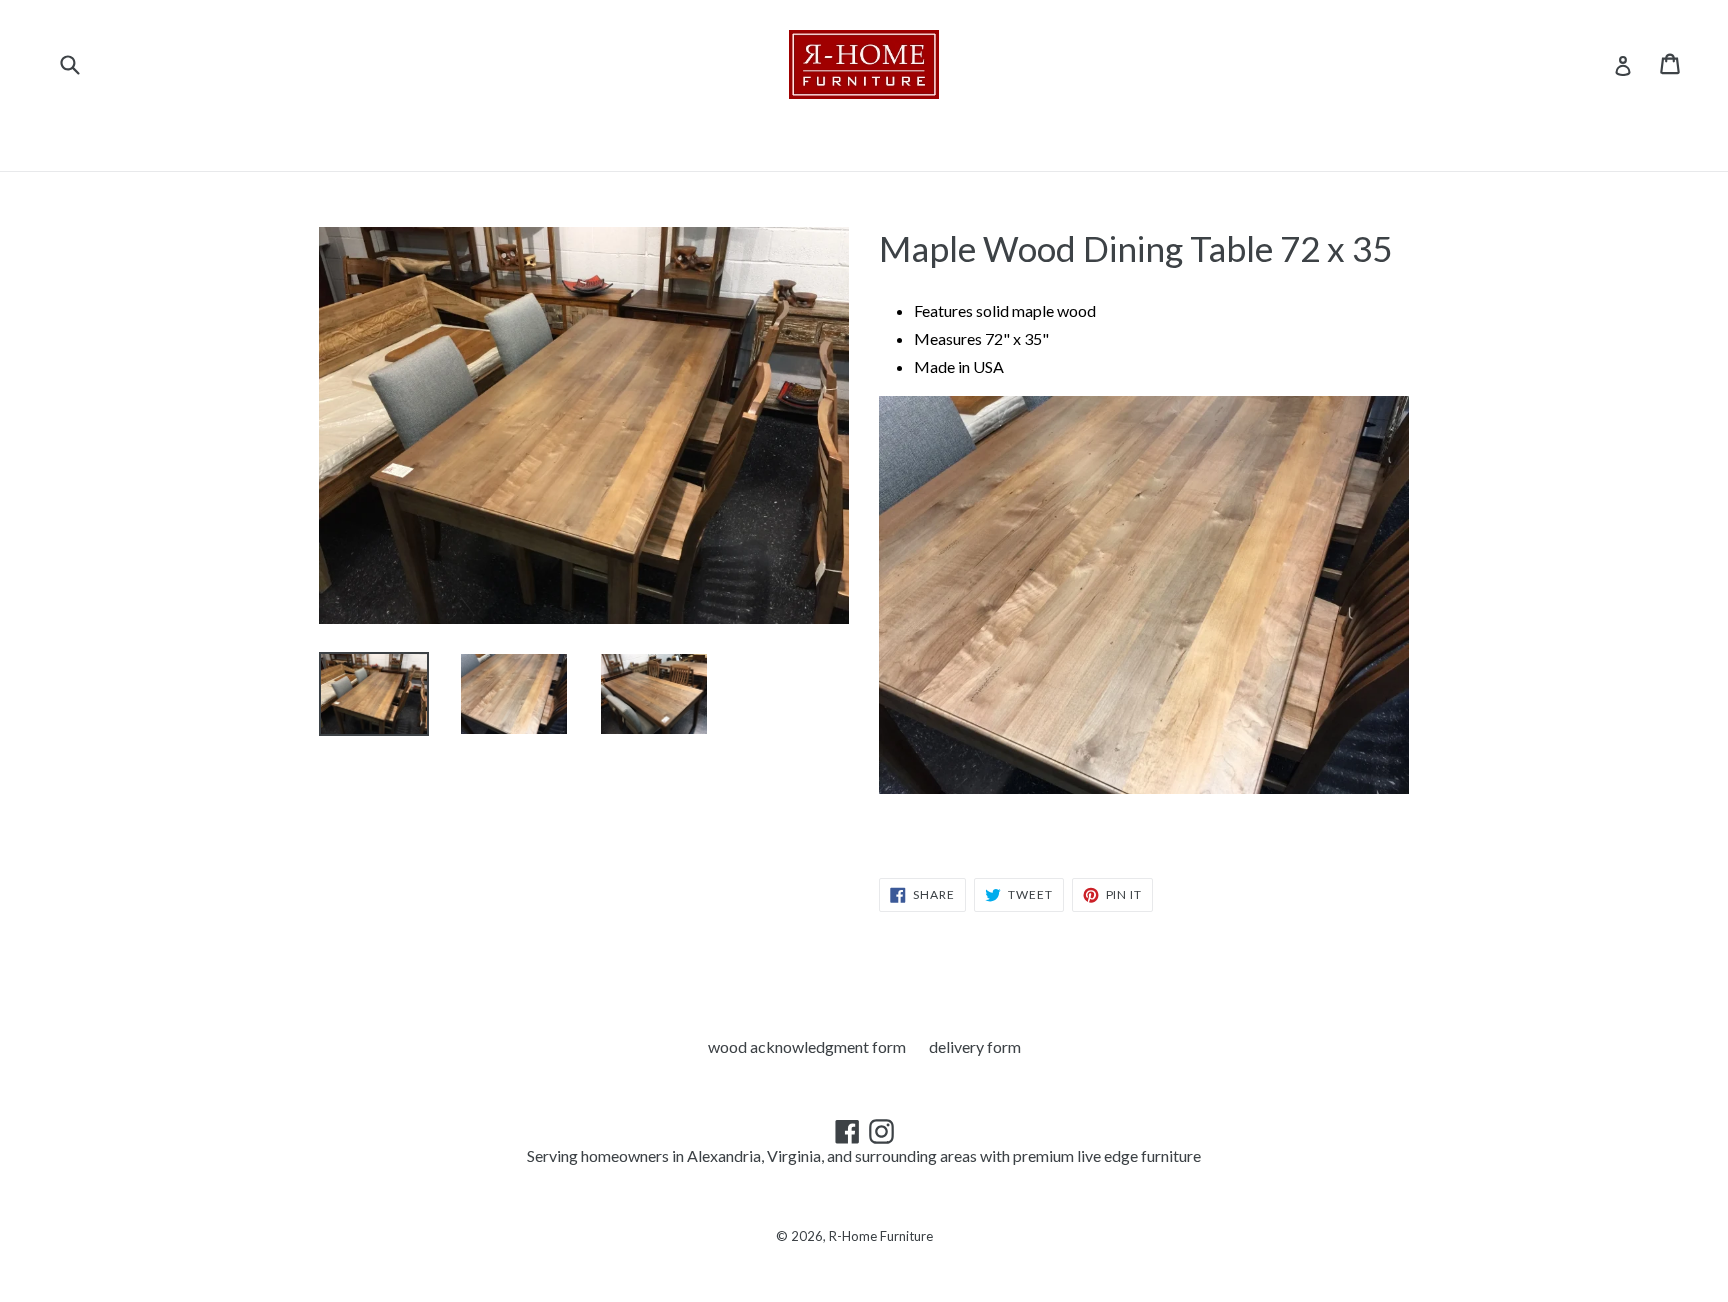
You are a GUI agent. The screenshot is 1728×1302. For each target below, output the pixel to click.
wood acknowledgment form (807, 1046)
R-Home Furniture (881, 1236)
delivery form (975, 1046)
